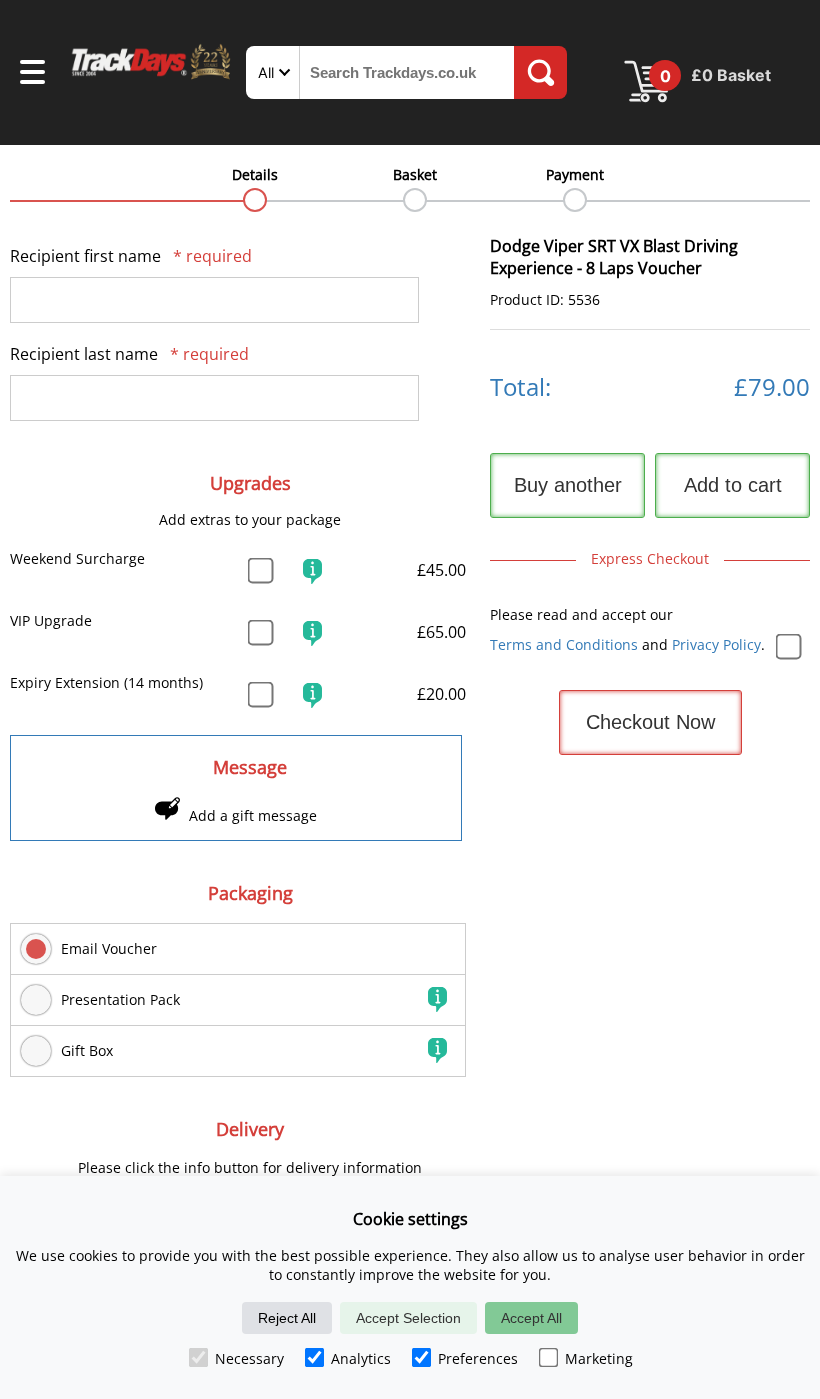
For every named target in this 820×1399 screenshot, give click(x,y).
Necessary (249, 1358)
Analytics (361, 1358)
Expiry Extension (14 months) (106, 682)
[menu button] (32, 75)
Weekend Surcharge (77, 558)
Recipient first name (131, 256)
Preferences (478, 1358)
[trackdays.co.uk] (152, 77)
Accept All (531, 1318)
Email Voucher (109, 948)
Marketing (599, 1358)
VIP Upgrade (51, 620)
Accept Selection (408, 1318)
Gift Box (87, 1050)
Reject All (287, 1318)
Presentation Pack (120, 999)
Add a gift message (253, 815)
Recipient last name (129, 354)
